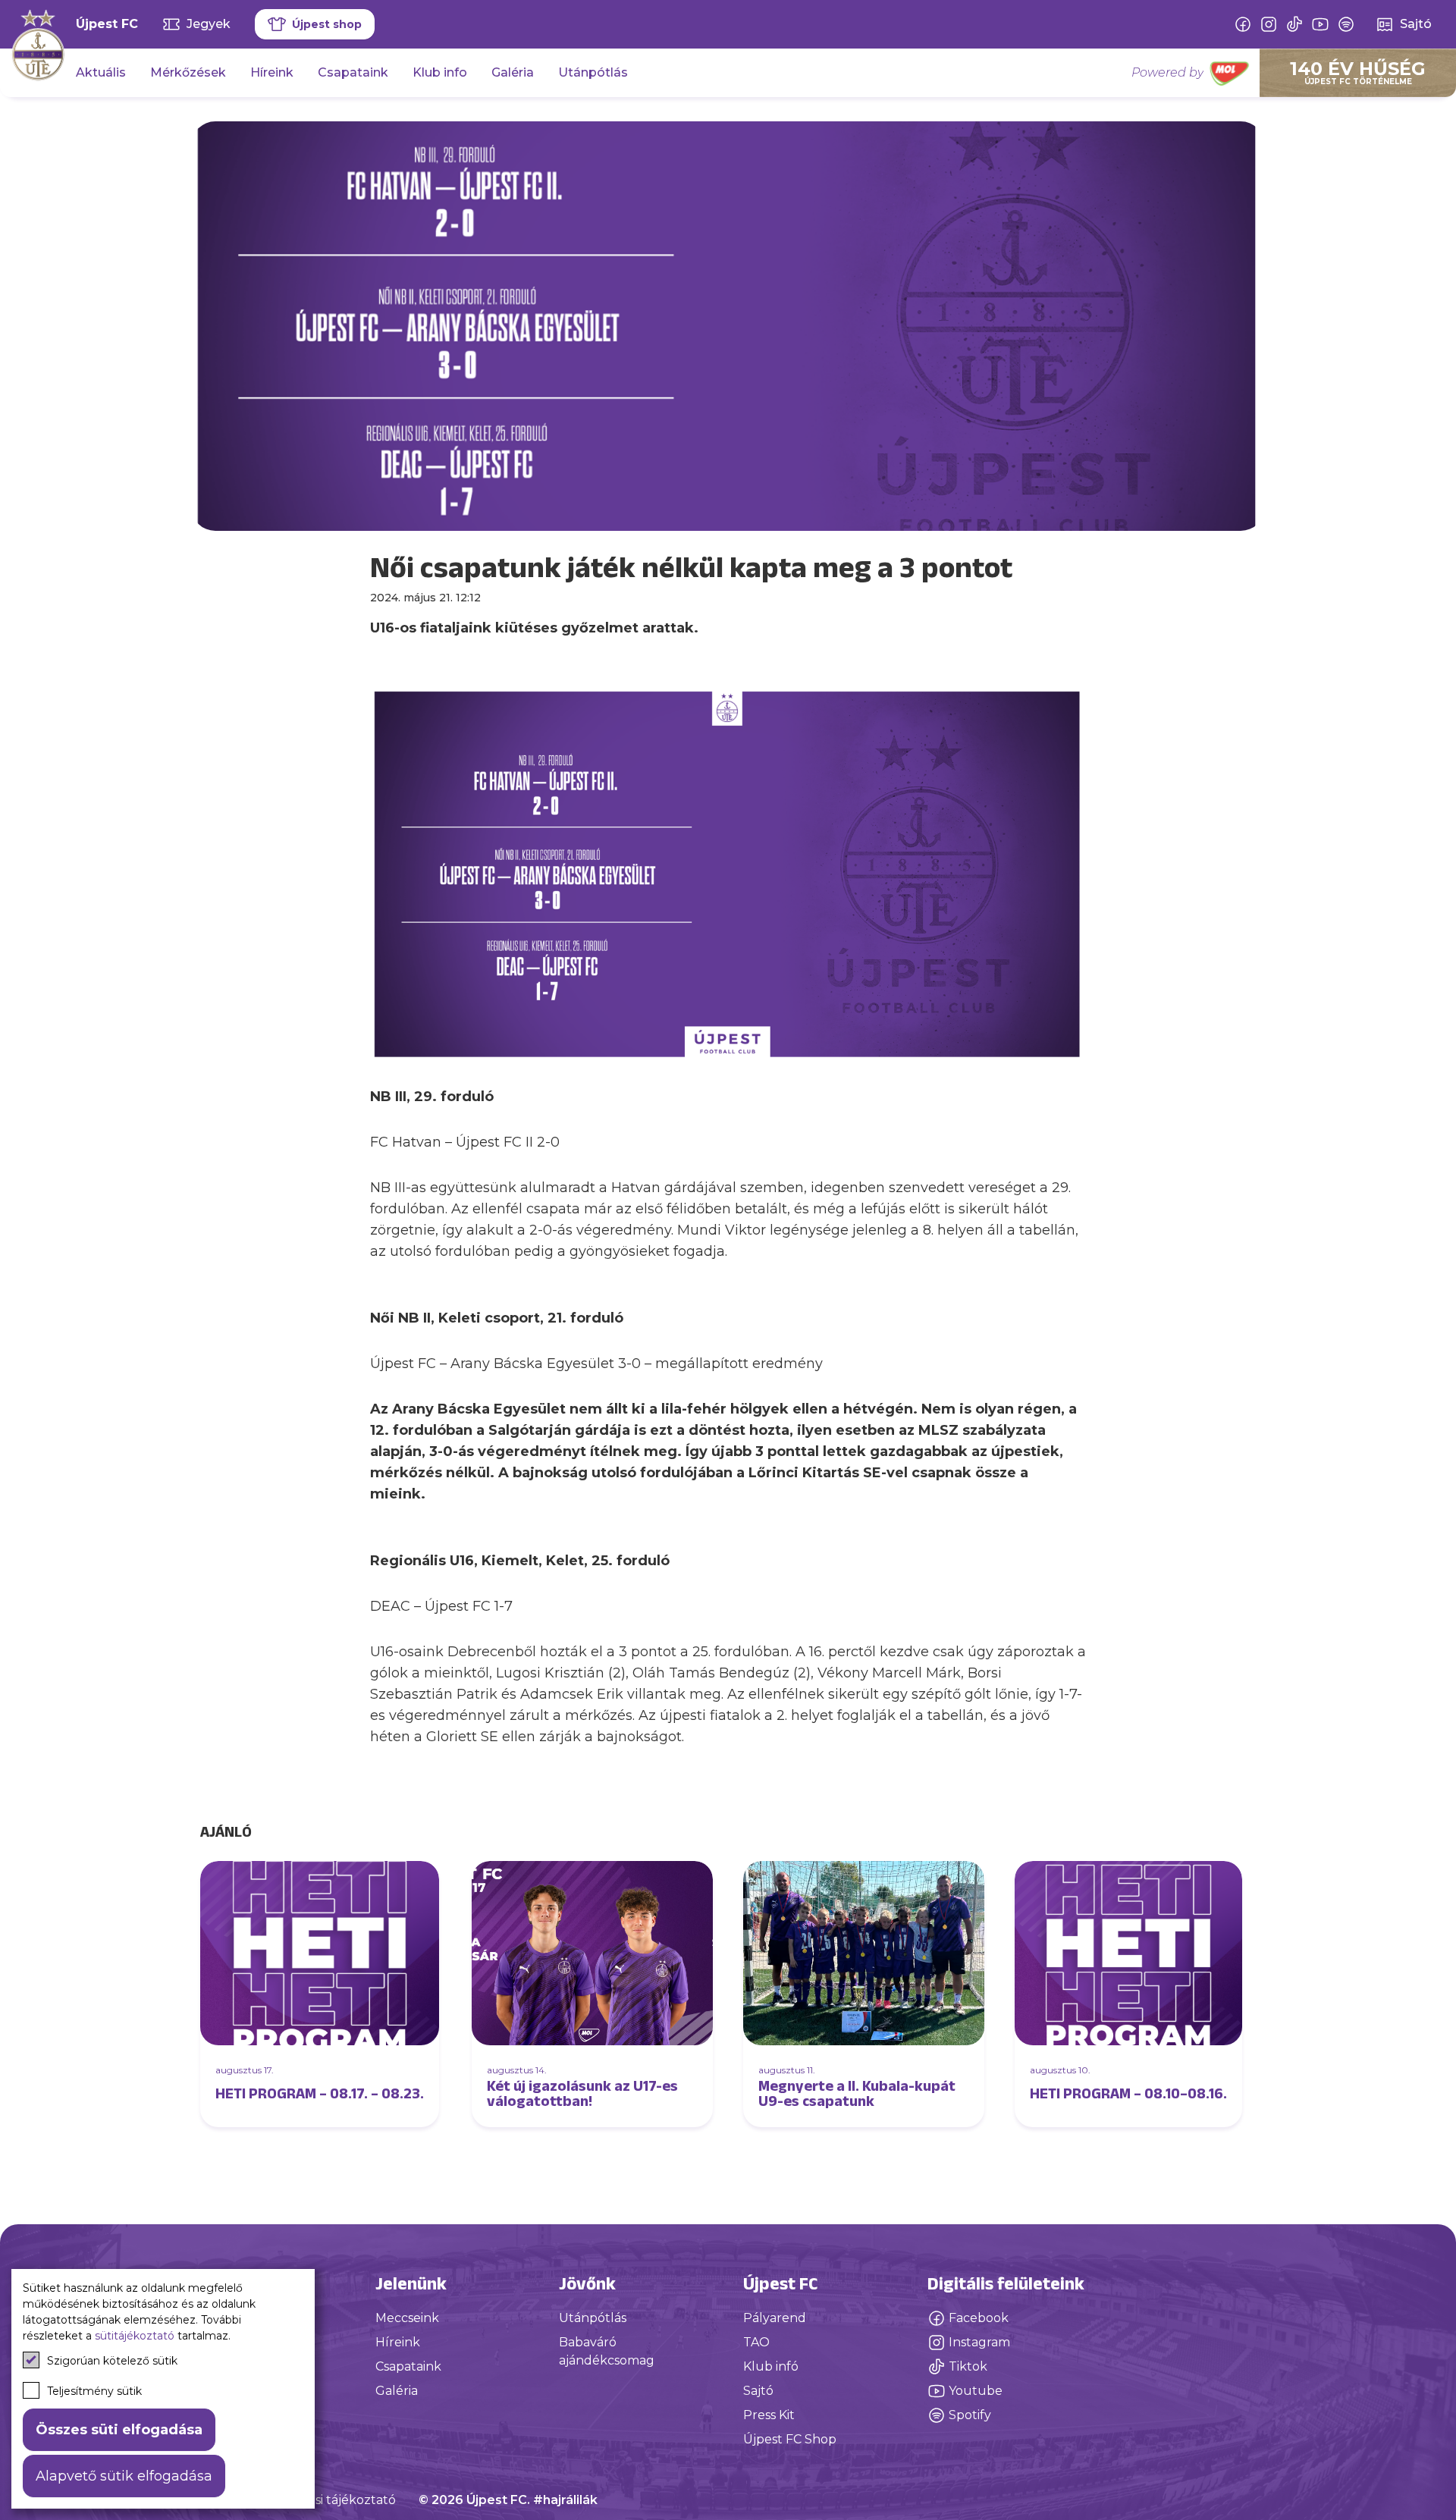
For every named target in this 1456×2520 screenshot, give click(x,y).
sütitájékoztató (135, 2336)
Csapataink (353, 72)
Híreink (272, 72)
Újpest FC (107, 24)
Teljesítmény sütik (94, 2391)
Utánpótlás (593, 72)
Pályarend (775, 2318)
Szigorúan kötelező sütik (112, 2361)
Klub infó (771, 2366)
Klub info (440, 72)
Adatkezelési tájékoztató (321, 2500)
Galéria (513, 72)
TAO (756, 2342)
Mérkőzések (188, 72)
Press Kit (769, 2415)
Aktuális (101, 72)
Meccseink (407, 2318)
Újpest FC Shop (790, 2439)
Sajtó (758, 2391)
